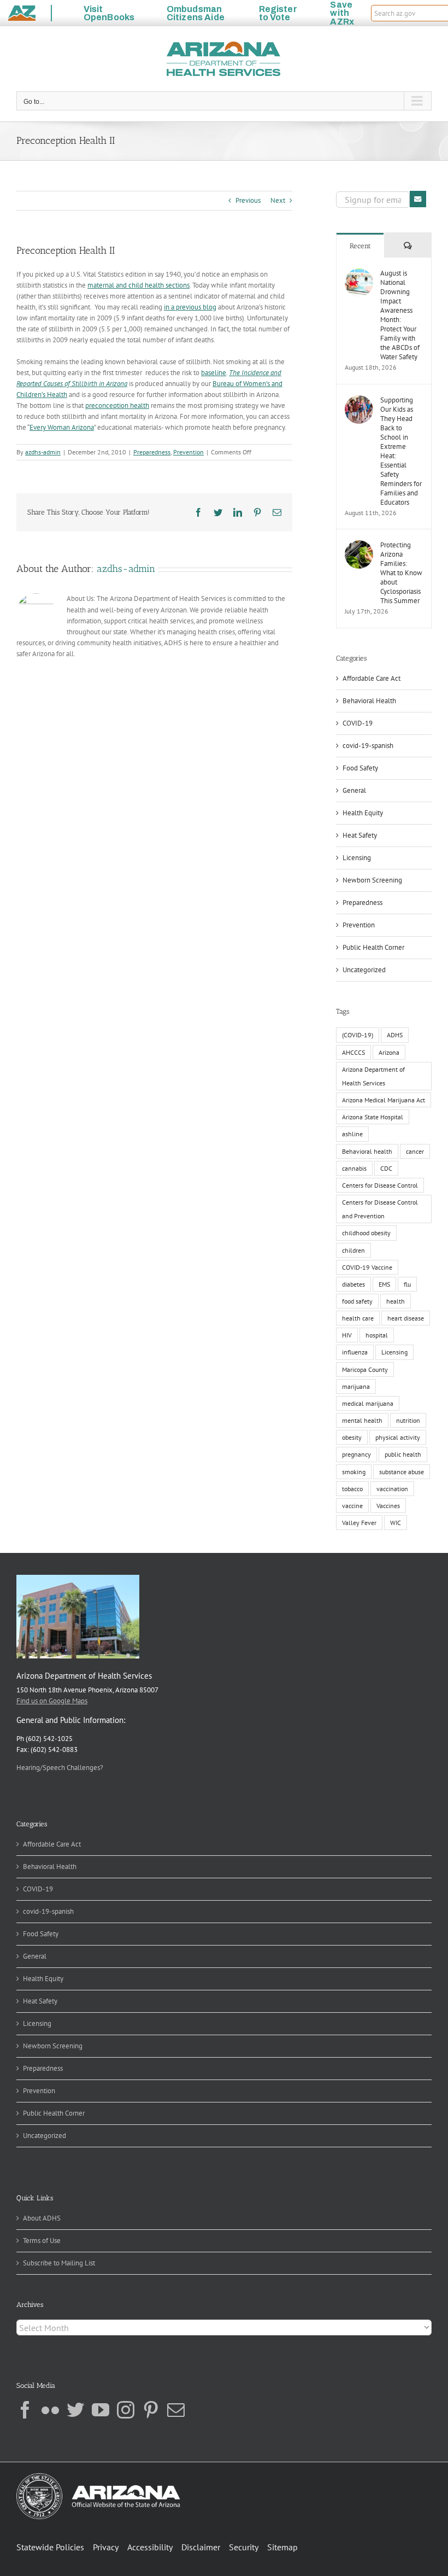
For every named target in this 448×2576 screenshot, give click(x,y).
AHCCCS (353, 1052)
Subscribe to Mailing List (59, 2263)
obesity (352, 1437)
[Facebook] (25, 2410)
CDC (386, 1168)
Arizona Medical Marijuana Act (384, 1100)
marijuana (356, 1386)
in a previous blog (190, 307)
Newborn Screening (372, 880)
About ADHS (42, 2218)
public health (403, 1454)
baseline (214, 373)
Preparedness (152, 452)
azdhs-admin (43, 452)
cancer (415, 1151)
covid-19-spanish (368, 746)
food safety (357, 1301)
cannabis (354, 1168)
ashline (352, 1134)
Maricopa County (365, 1369)
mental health (362, 1420)
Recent (360, 246)
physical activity (398, 1437)
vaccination (392, 1489)
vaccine (352, 1506)
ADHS (395, 1035)
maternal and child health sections (138, 285)
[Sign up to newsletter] (418, 199)
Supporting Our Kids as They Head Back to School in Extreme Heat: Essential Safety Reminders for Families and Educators (401, 451)
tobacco (352, 1489)
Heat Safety (360, 835)
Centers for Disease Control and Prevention (380, 1209)
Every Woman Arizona (62, 427)
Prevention (188, 452)
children (353, 1250)
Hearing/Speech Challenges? (60, 1768)
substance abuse (402, 1472)
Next (278, 200)
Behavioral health (367, 1151)
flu (407, 1284)
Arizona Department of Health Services (373, 1076)
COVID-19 (358, 723)
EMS (384, 1284)
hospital (377, 1335)
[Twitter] (75, 2410)
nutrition (408, 1420)
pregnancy (356, 1454)
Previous (248, 200)
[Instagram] (126, 2410)
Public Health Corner (373, 947)
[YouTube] (101, 2410)
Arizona (389, 1052)
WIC (396, 1523)
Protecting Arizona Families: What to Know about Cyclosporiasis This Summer (401, 573)
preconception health (117, 405)
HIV (347, 1335)
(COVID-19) (358, 1035)
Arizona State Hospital (373, 1117)
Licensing (357, 858)
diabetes (353, 1284)
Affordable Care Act (372, 678)
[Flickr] (50, 2410)
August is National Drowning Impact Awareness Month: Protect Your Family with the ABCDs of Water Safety (400, 315)
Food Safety (360, 768)
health (396, 1301)
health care (358, 1318)
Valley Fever (359, 1523)
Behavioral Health (369, 701)
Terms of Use (42, 2241)
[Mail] (176, 2410)
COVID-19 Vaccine (367, 1267)
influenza (355, 1352)
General (354, 790)
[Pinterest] (151, 2410)
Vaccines (388, 1506)
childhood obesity (366, 1233)
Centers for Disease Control (380, 1185)
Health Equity (363, 813)
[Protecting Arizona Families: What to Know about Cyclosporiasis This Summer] (359, 545)
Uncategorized (364, 970)
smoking (354, 1472)
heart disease (406, 1318)
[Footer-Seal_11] (98, 2477)
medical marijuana (368, 1403)
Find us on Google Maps (52, 1701)
